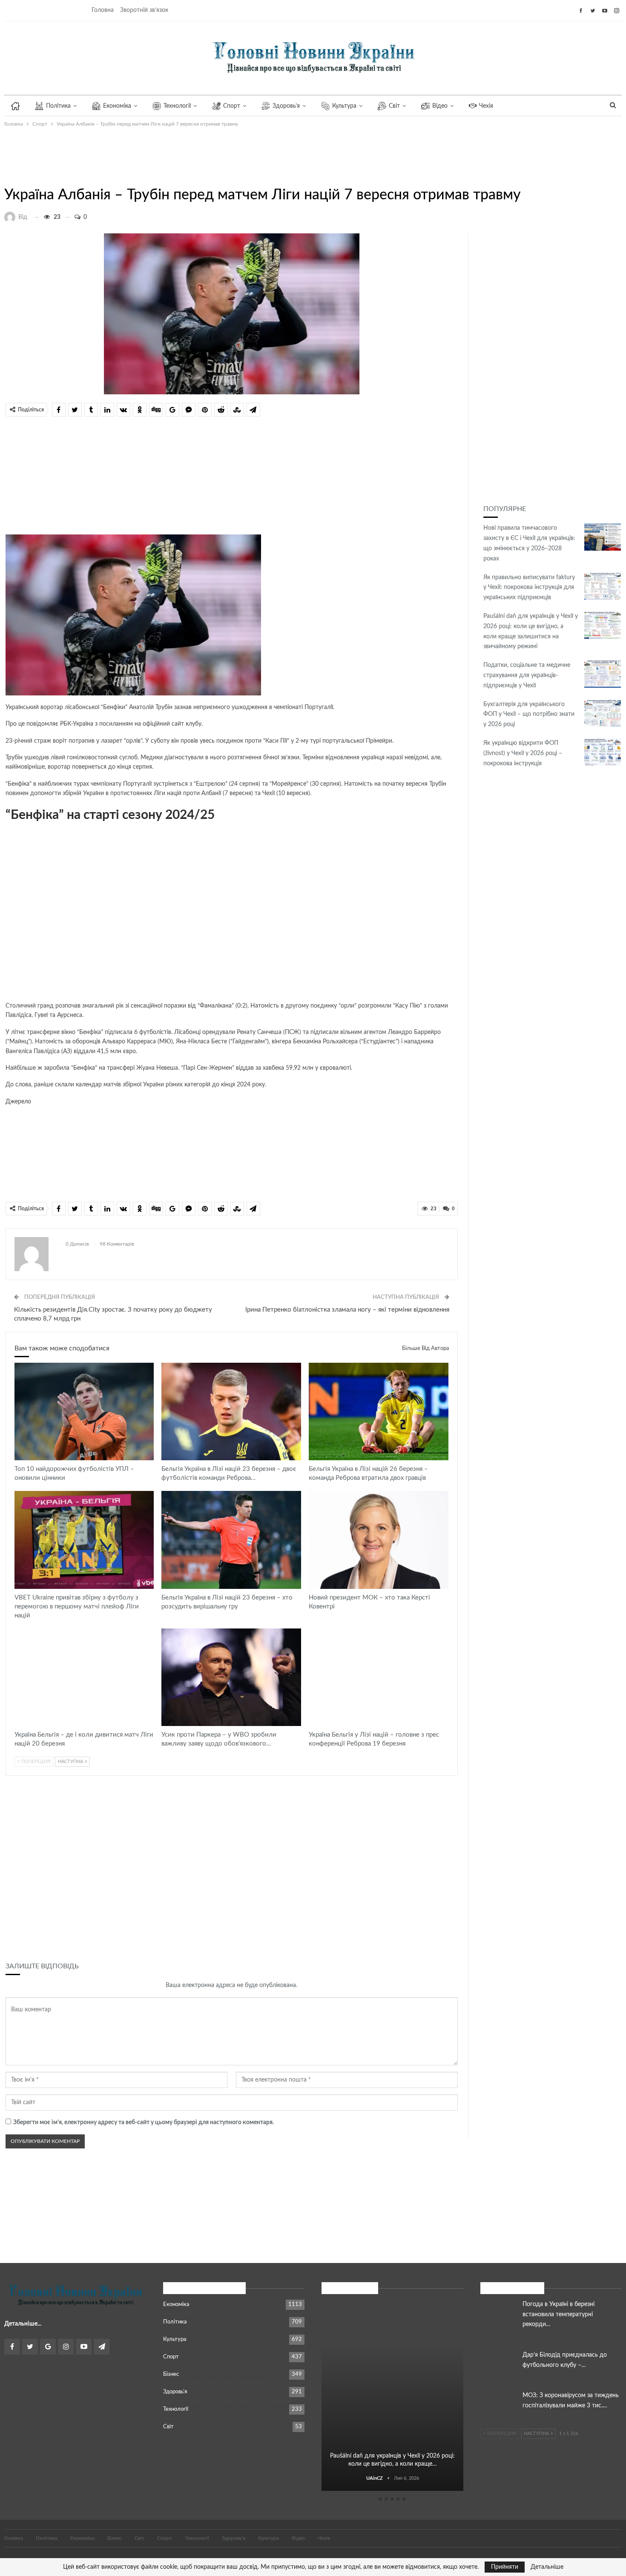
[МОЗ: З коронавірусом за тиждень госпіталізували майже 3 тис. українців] (499, 2404)
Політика (58, 106)
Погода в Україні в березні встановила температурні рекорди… (559, 2315)
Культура (344, 106)
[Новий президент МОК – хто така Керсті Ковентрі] (379, 1540)
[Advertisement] (211, 155)
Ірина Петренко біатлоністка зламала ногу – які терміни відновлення (347, 1310)
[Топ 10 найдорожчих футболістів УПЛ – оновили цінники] (84, 1412)
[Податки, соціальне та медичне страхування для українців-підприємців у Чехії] (603, 674)
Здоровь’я (286, 106)
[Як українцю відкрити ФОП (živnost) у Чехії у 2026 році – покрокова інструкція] (603, 752)
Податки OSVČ (393, 2312)
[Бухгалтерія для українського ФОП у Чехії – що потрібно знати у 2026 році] (603, 713)
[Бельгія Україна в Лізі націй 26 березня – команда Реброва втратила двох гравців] (379, 1412)
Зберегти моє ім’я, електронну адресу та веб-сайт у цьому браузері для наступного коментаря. (144, 2122)
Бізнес (171, 2374)
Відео (440, 106)
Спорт (232, 106)
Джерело (18, 1102)
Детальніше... (23, 2324)
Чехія (486, 106)
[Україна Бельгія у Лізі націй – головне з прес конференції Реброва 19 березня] (379, 1677)
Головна (103, 10)
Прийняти (505, 2567)
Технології (177, 106)
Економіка (117, 106)
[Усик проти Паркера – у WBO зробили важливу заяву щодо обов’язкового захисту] (231, 1677)
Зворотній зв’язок (144, 10)
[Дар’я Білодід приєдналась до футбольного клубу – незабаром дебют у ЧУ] (499, 2364)
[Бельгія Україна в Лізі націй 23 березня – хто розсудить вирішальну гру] (231, 1540)
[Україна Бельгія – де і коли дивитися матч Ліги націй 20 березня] (84, 1677)
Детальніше (547, 2567)
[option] (392, 2397)
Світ (394, 106)
